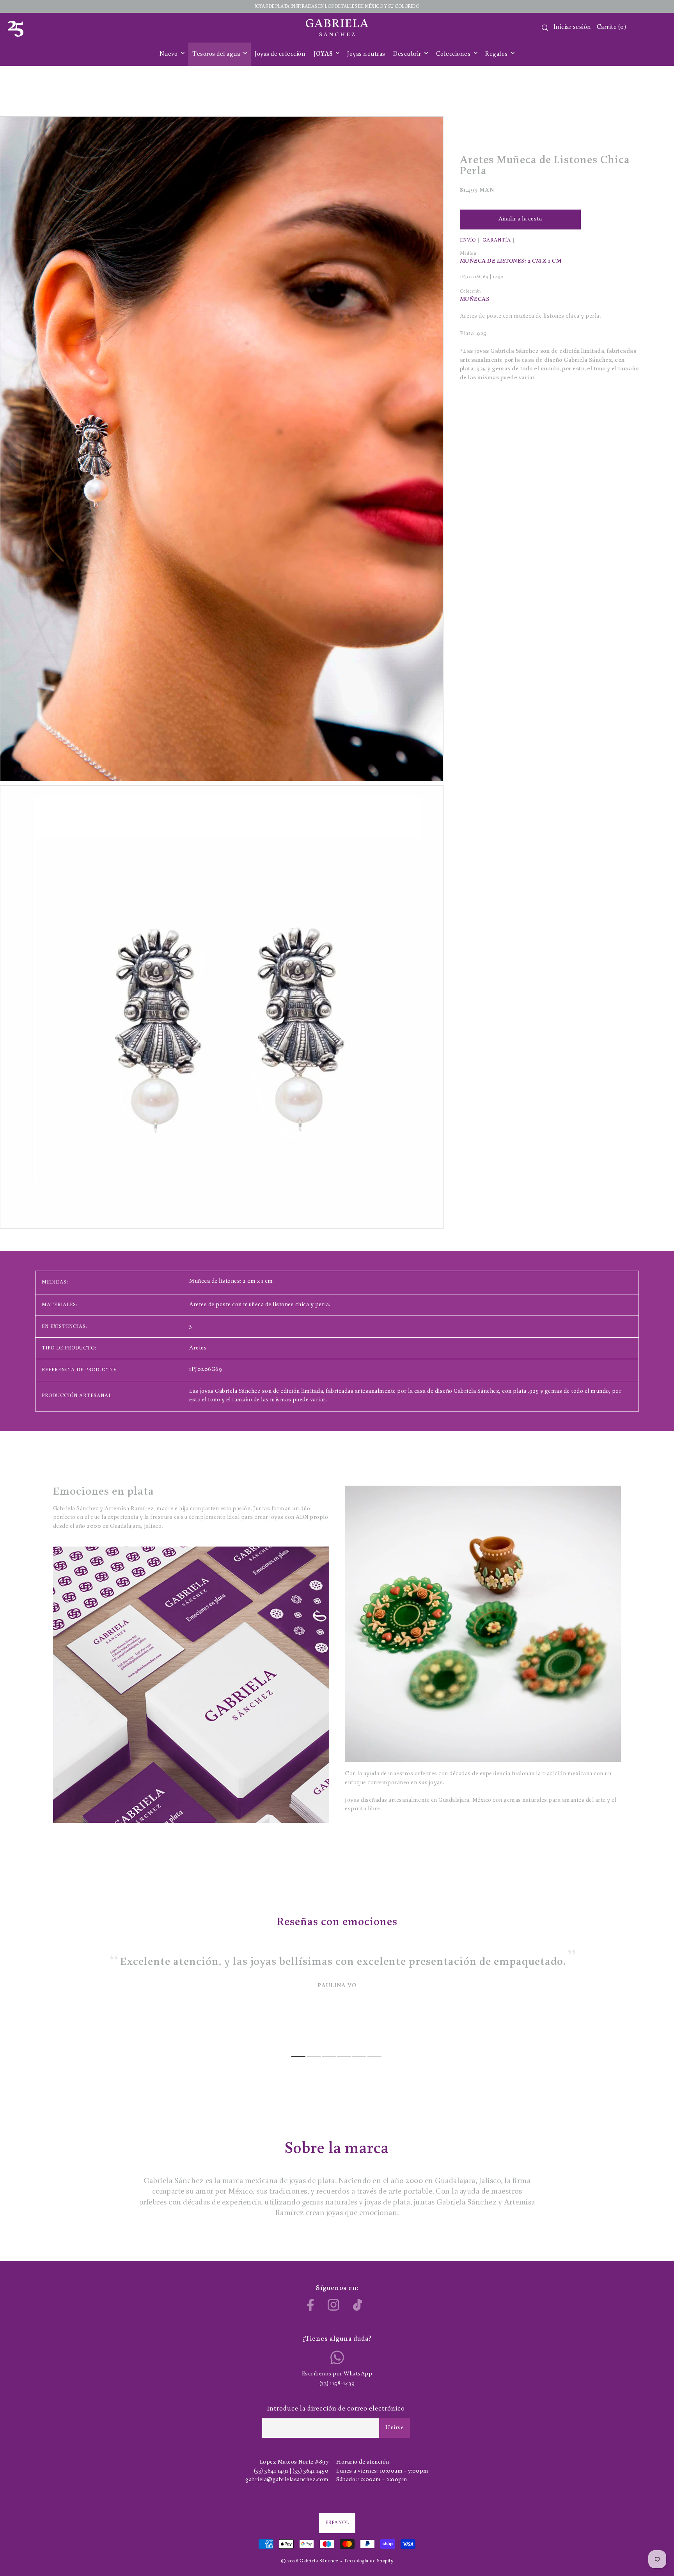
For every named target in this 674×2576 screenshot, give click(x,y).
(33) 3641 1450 (310, 2471)
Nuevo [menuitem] (169, 54)
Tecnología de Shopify (369, 2561)
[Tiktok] (358, 2305)
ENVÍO (468, 240)
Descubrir (408, 54)
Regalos (497, 54)
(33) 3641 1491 (271, 2471)
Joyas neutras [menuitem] (366, 54)
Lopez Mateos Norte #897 (294, 2462)
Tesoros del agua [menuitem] (217, 54)
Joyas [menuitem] (324, 54)
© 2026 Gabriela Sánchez (310, 2561)
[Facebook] (311, 2305)
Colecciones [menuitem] (454, 54)
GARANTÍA (497, 240)
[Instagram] (333, 2305)
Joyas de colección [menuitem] (280, 54)
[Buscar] (545, 28)
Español (337, 2523)
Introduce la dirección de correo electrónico (336, 2409)
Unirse (395, 2428)
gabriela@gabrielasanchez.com (287, 2480)
